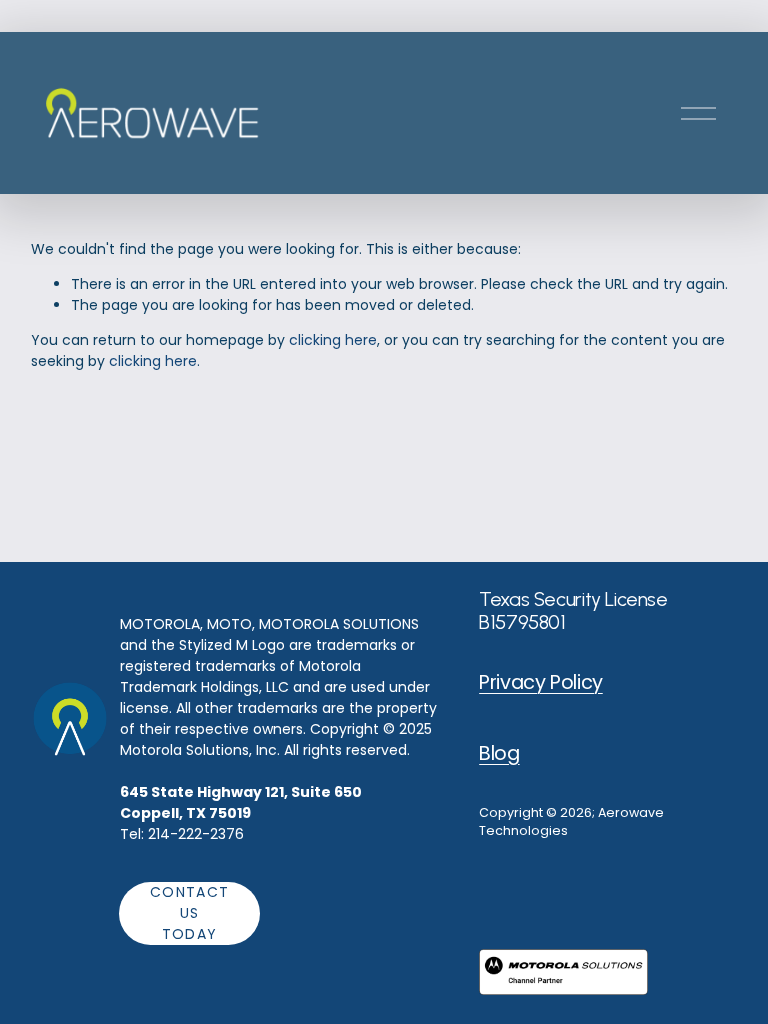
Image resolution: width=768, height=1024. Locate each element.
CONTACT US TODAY (190, 913)
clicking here (333, 340)
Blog (499, 753)
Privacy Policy (541, 682)
